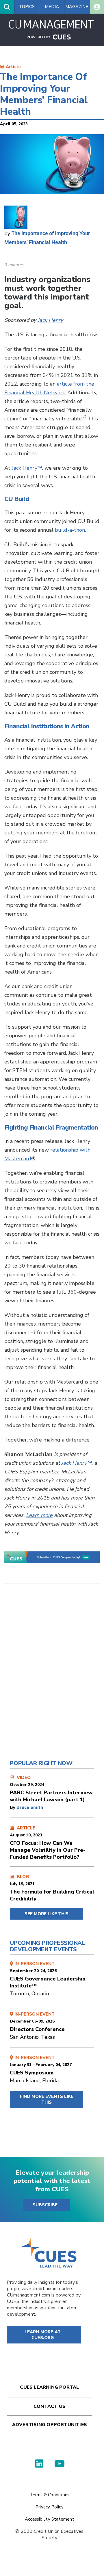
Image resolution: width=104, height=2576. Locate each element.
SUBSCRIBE (45, 2205)
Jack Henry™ (27, 468)
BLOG (52, 1888)
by (13, 1807)
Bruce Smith (30, 1807)
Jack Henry (50, 320)
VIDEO (51, 1789)
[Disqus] (52, 1668)
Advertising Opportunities (50, 2425)
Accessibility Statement (50, 2519)
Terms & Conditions (50, 2495)
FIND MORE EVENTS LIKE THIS (47, 2099)
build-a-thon (70, 530)
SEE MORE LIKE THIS (47, 1914)
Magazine (77, 7)
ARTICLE (48, 1843)
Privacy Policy (50, 2507)
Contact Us (50, 2406)
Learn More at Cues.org (43, 2335)
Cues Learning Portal (49, 2387)
